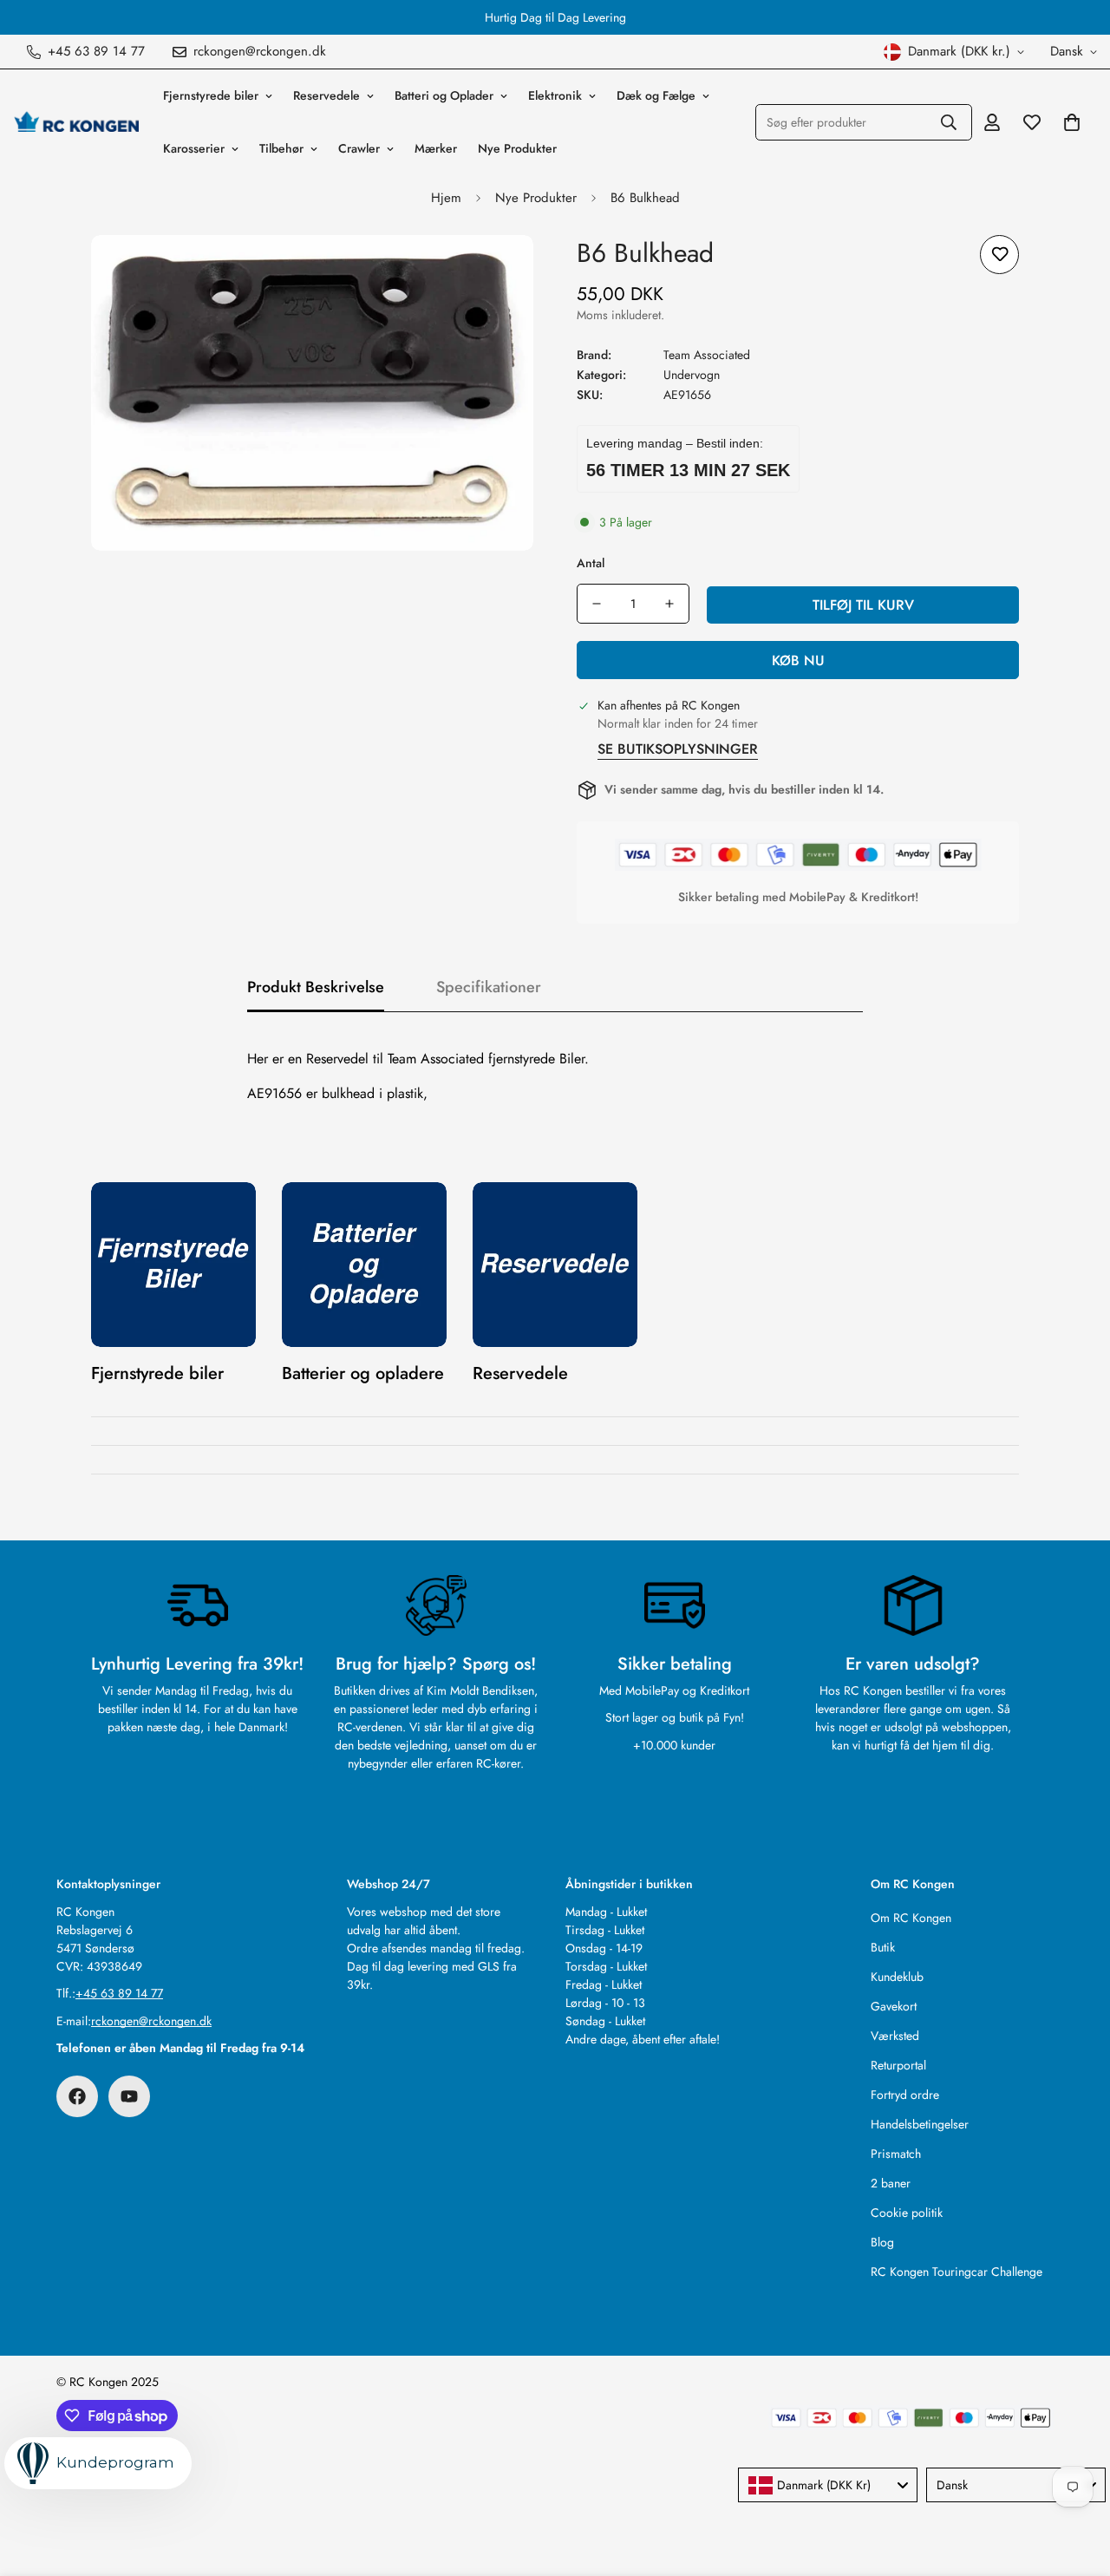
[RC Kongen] (76, 122)
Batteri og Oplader (444, 95)
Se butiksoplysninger (678, 749)
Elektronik (555, 95)
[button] (1072, 122)
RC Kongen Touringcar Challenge (957, 2272)
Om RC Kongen (911, 1918)
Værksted (895, 2036)
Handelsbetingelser (920, 2124)
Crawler (359, 148)
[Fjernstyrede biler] (173, 1265)
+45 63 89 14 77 (119, 1993)
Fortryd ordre (905, 2095)
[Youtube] (129, 2096)
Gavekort (894, 2006)
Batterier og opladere (363, 1373)
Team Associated (707, 355)
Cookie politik (907, 2213)
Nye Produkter (517, 148)
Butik (883, 1947)
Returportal (898, 2065)
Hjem (446, 198)
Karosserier (194, 148)
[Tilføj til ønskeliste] (999, 255)
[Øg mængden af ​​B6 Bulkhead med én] (669, 604)
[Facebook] (77, 2096)
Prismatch (896, 2154)
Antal (591, 563)
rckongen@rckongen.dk (151, 2021)
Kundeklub (897, 1977)
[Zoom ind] (496, 272)
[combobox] (828, 2485)
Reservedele (326, 95)
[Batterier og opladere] (364, 1265)
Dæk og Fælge (656, 95)
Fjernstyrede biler (211, 95)
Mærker (436, 148)
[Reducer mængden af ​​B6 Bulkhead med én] (597, 604)
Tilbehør (281, 148)
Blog (882, 2242)
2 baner (891, 2183)
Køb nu (798, 660)
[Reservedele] (555, 1265)
